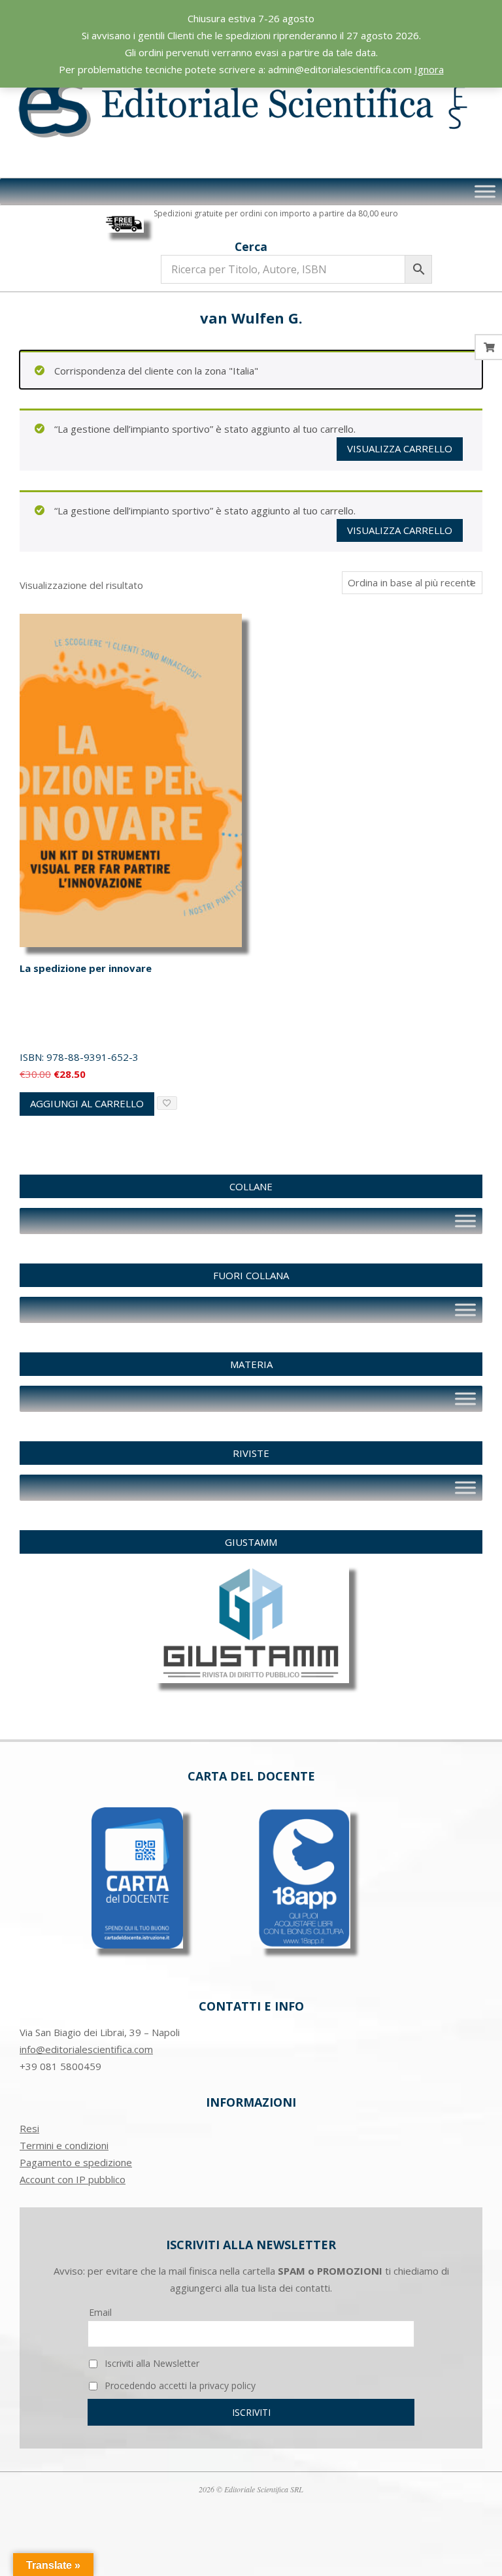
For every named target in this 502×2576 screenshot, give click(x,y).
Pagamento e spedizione (76, 2162)
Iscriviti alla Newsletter (151, 2363)
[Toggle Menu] (485, 192)
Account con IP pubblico (73, 2179)
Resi (29, 2128)
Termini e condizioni (64, 2145)
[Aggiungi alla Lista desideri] (167, 1103)
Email (100, 2312)
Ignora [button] (429, 69)
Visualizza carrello (400, 448)
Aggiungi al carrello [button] (87, 1103)
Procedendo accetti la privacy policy (179, 2385)
